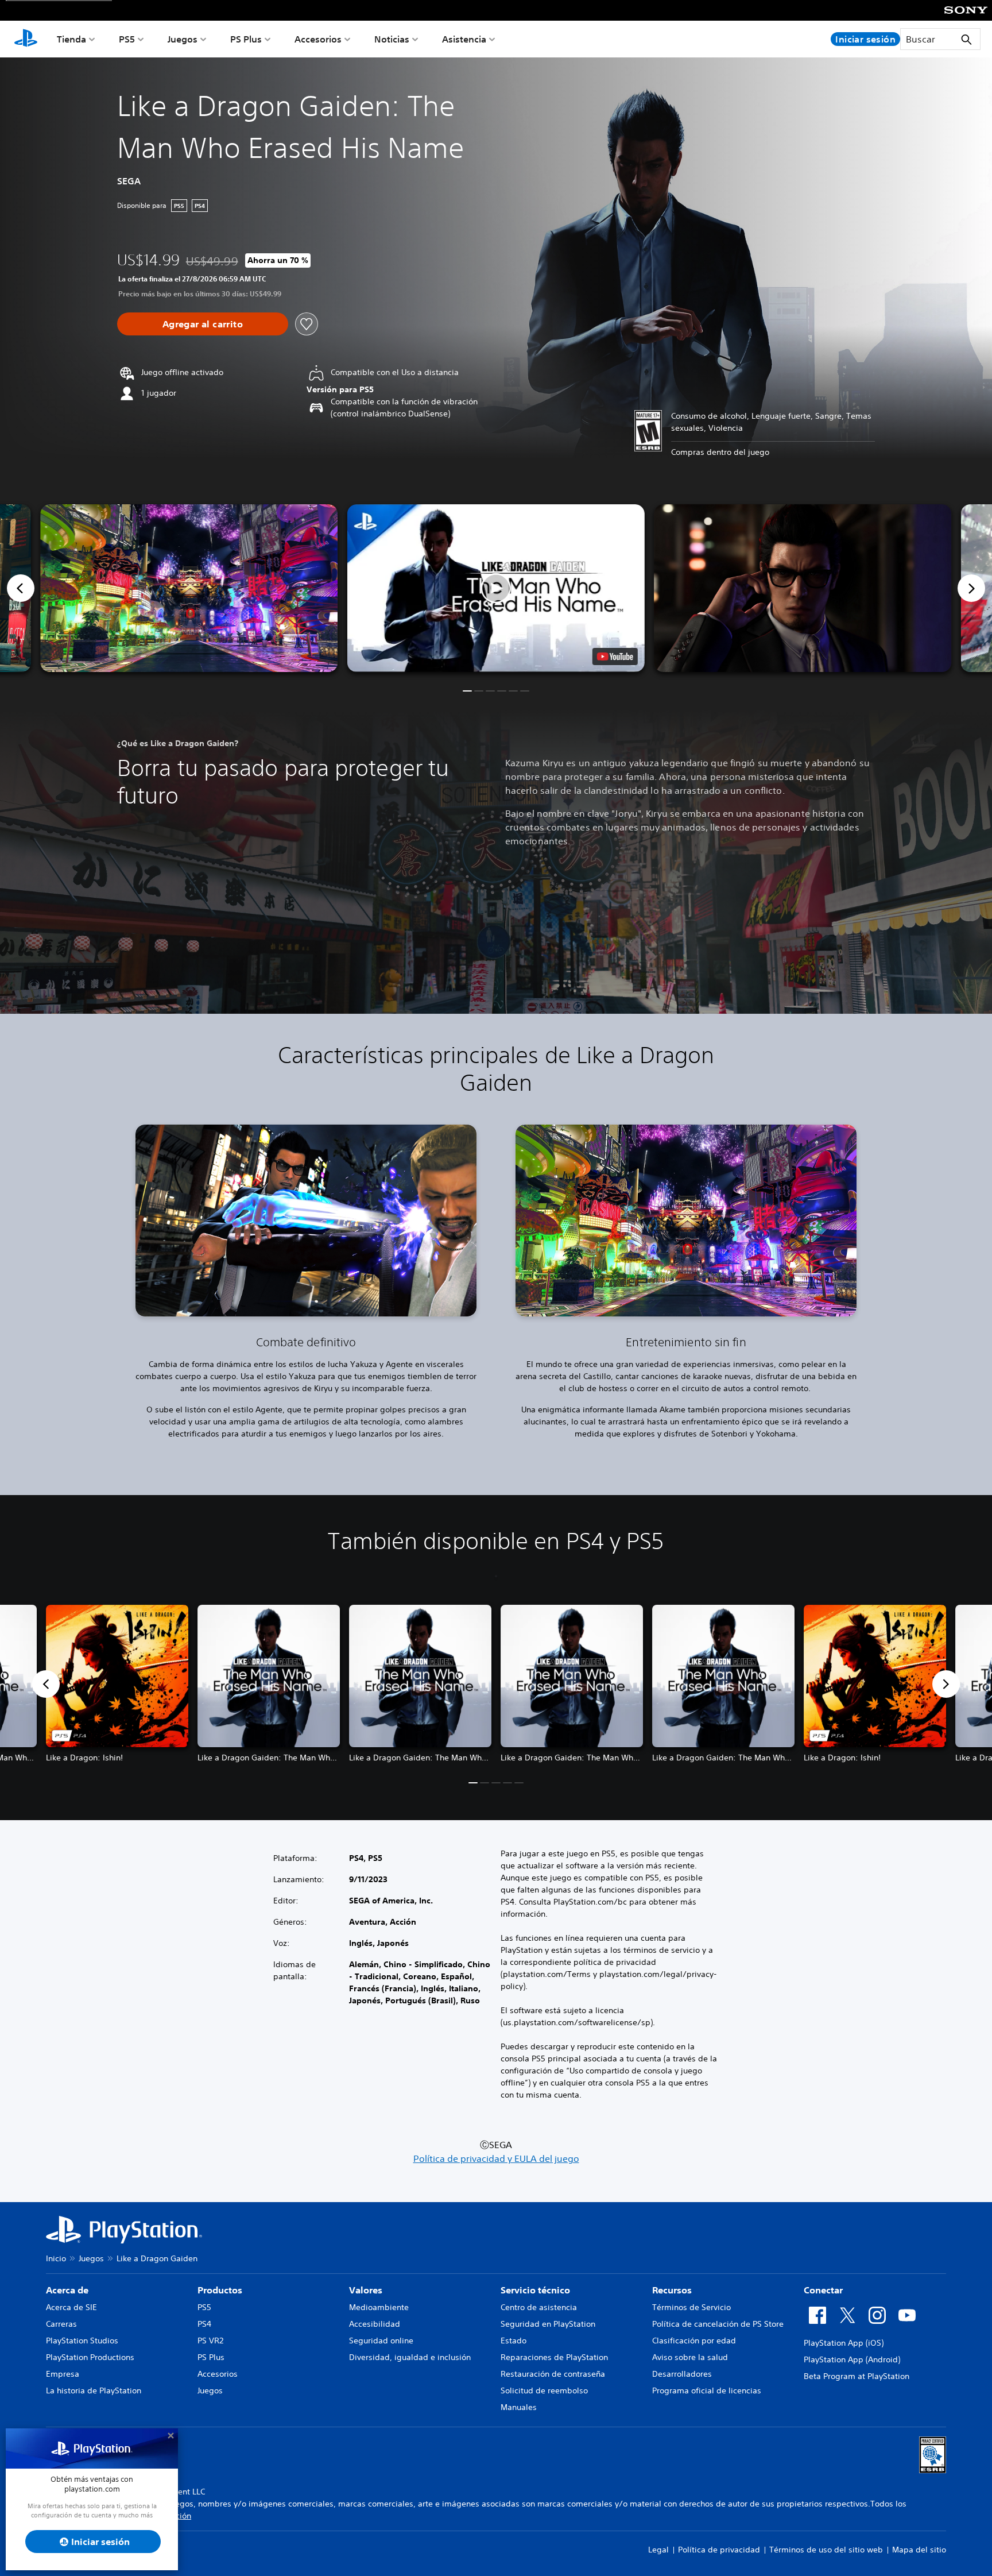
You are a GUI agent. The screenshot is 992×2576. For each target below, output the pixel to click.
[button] (496, 588)
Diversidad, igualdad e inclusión (410, 2357)
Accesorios (318, 39)
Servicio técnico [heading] (535, 2290)
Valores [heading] (366, 2290)
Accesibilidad (375, 2324)
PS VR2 (210, 2341)
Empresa (63, 2374)
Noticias (392, 39)
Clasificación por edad (694, 2341)
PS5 (127, 39)
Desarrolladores (682, 2374)
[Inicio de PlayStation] (26, 39)
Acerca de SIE (71, 2307)
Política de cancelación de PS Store (718, 2324)
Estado (514, 2341)
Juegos (183, 39)
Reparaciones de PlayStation (554, 2357)
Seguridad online (381, 2341)
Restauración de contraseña (553, 2374)
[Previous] (21, 588)
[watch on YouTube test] (615, 656)
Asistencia (464, 39)
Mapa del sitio (919, 2550)
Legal (658, 2550)
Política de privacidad (719, 2550)
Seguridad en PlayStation (548, 2324)
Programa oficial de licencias (707, 2390)
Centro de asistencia (539, 2307)
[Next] (971, 588)
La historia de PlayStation (94, 2390)
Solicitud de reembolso (544, 2390)
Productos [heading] (220, 2290)
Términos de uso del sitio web (826, 2550)
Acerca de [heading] (67, 2290)
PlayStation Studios (82, 2341)
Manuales (519, 2407)
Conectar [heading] (823, 2290)
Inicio (56, 2258)
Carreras (61, 2324)
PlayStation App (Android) (852, 2359)
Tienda (71, 39)
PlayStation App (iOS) (844, 2343)
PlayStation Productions (90, 2357)
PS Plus (246, 39)
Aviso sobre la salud (690, 2357)
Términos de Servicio (691, 2307)
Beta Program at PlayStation (857, 2376)
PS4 (204, 2324)
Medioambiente (379, 2307)
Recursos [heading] (672, 2290)
